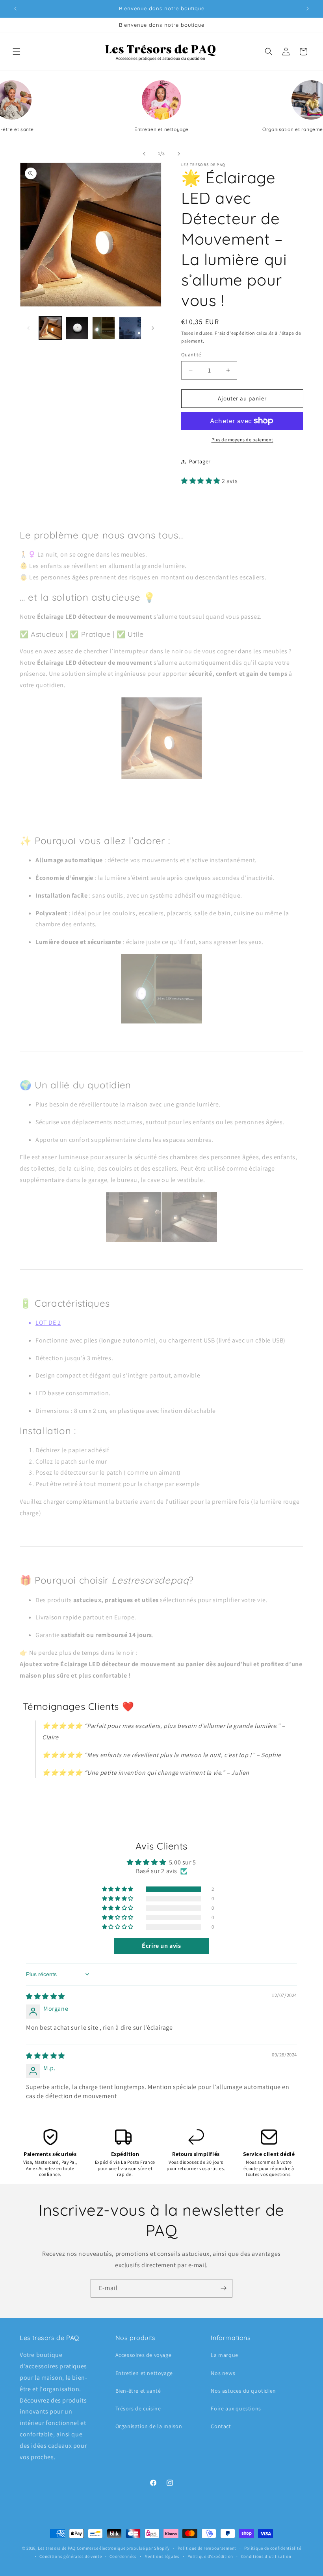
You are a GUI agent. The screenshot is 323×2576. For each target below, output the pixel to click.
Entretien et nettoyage (144, 2373)
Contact (221, 2426)
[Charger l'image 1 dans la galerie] (50, 328)
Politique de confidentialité (273, 2548)
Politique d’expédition (210, 2556)
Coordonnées (123, 2556)
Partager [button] (200, 461)
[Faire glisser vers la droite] (179, 154)
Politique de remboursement (207, 2548)
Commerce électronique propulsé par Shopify (123, 2548)
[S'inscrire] (223, 2288)
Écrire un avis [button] (161, 1946)
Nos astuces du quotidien (243, 2391)
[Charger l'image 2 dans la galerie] (77, 328)
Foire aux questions (236, 2408)
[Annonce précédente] (15, 9)
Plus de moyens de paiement (242, 440)
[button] (17, 52)
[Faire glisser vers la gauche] (144, 154)
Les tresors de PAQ (57, 2548)
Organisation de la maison (149, 2426)
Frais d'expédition (235, 333)
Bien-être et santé (138, 2391)
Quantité (191, 355)
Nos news (223, 2373)
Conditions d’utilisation (266, 2556)
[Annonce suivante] (308, 9)
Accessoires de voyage (144, 2355)
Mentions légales (162, 2556)
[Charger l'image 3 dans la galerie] (104, 328)
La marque (224, 2355)
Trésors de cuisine (138, 2408)
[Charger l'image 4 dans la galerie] (130, 328)
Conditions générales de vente (71, 2556)
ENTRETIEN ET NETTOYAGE (161, 129)
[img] (45, 1996)
